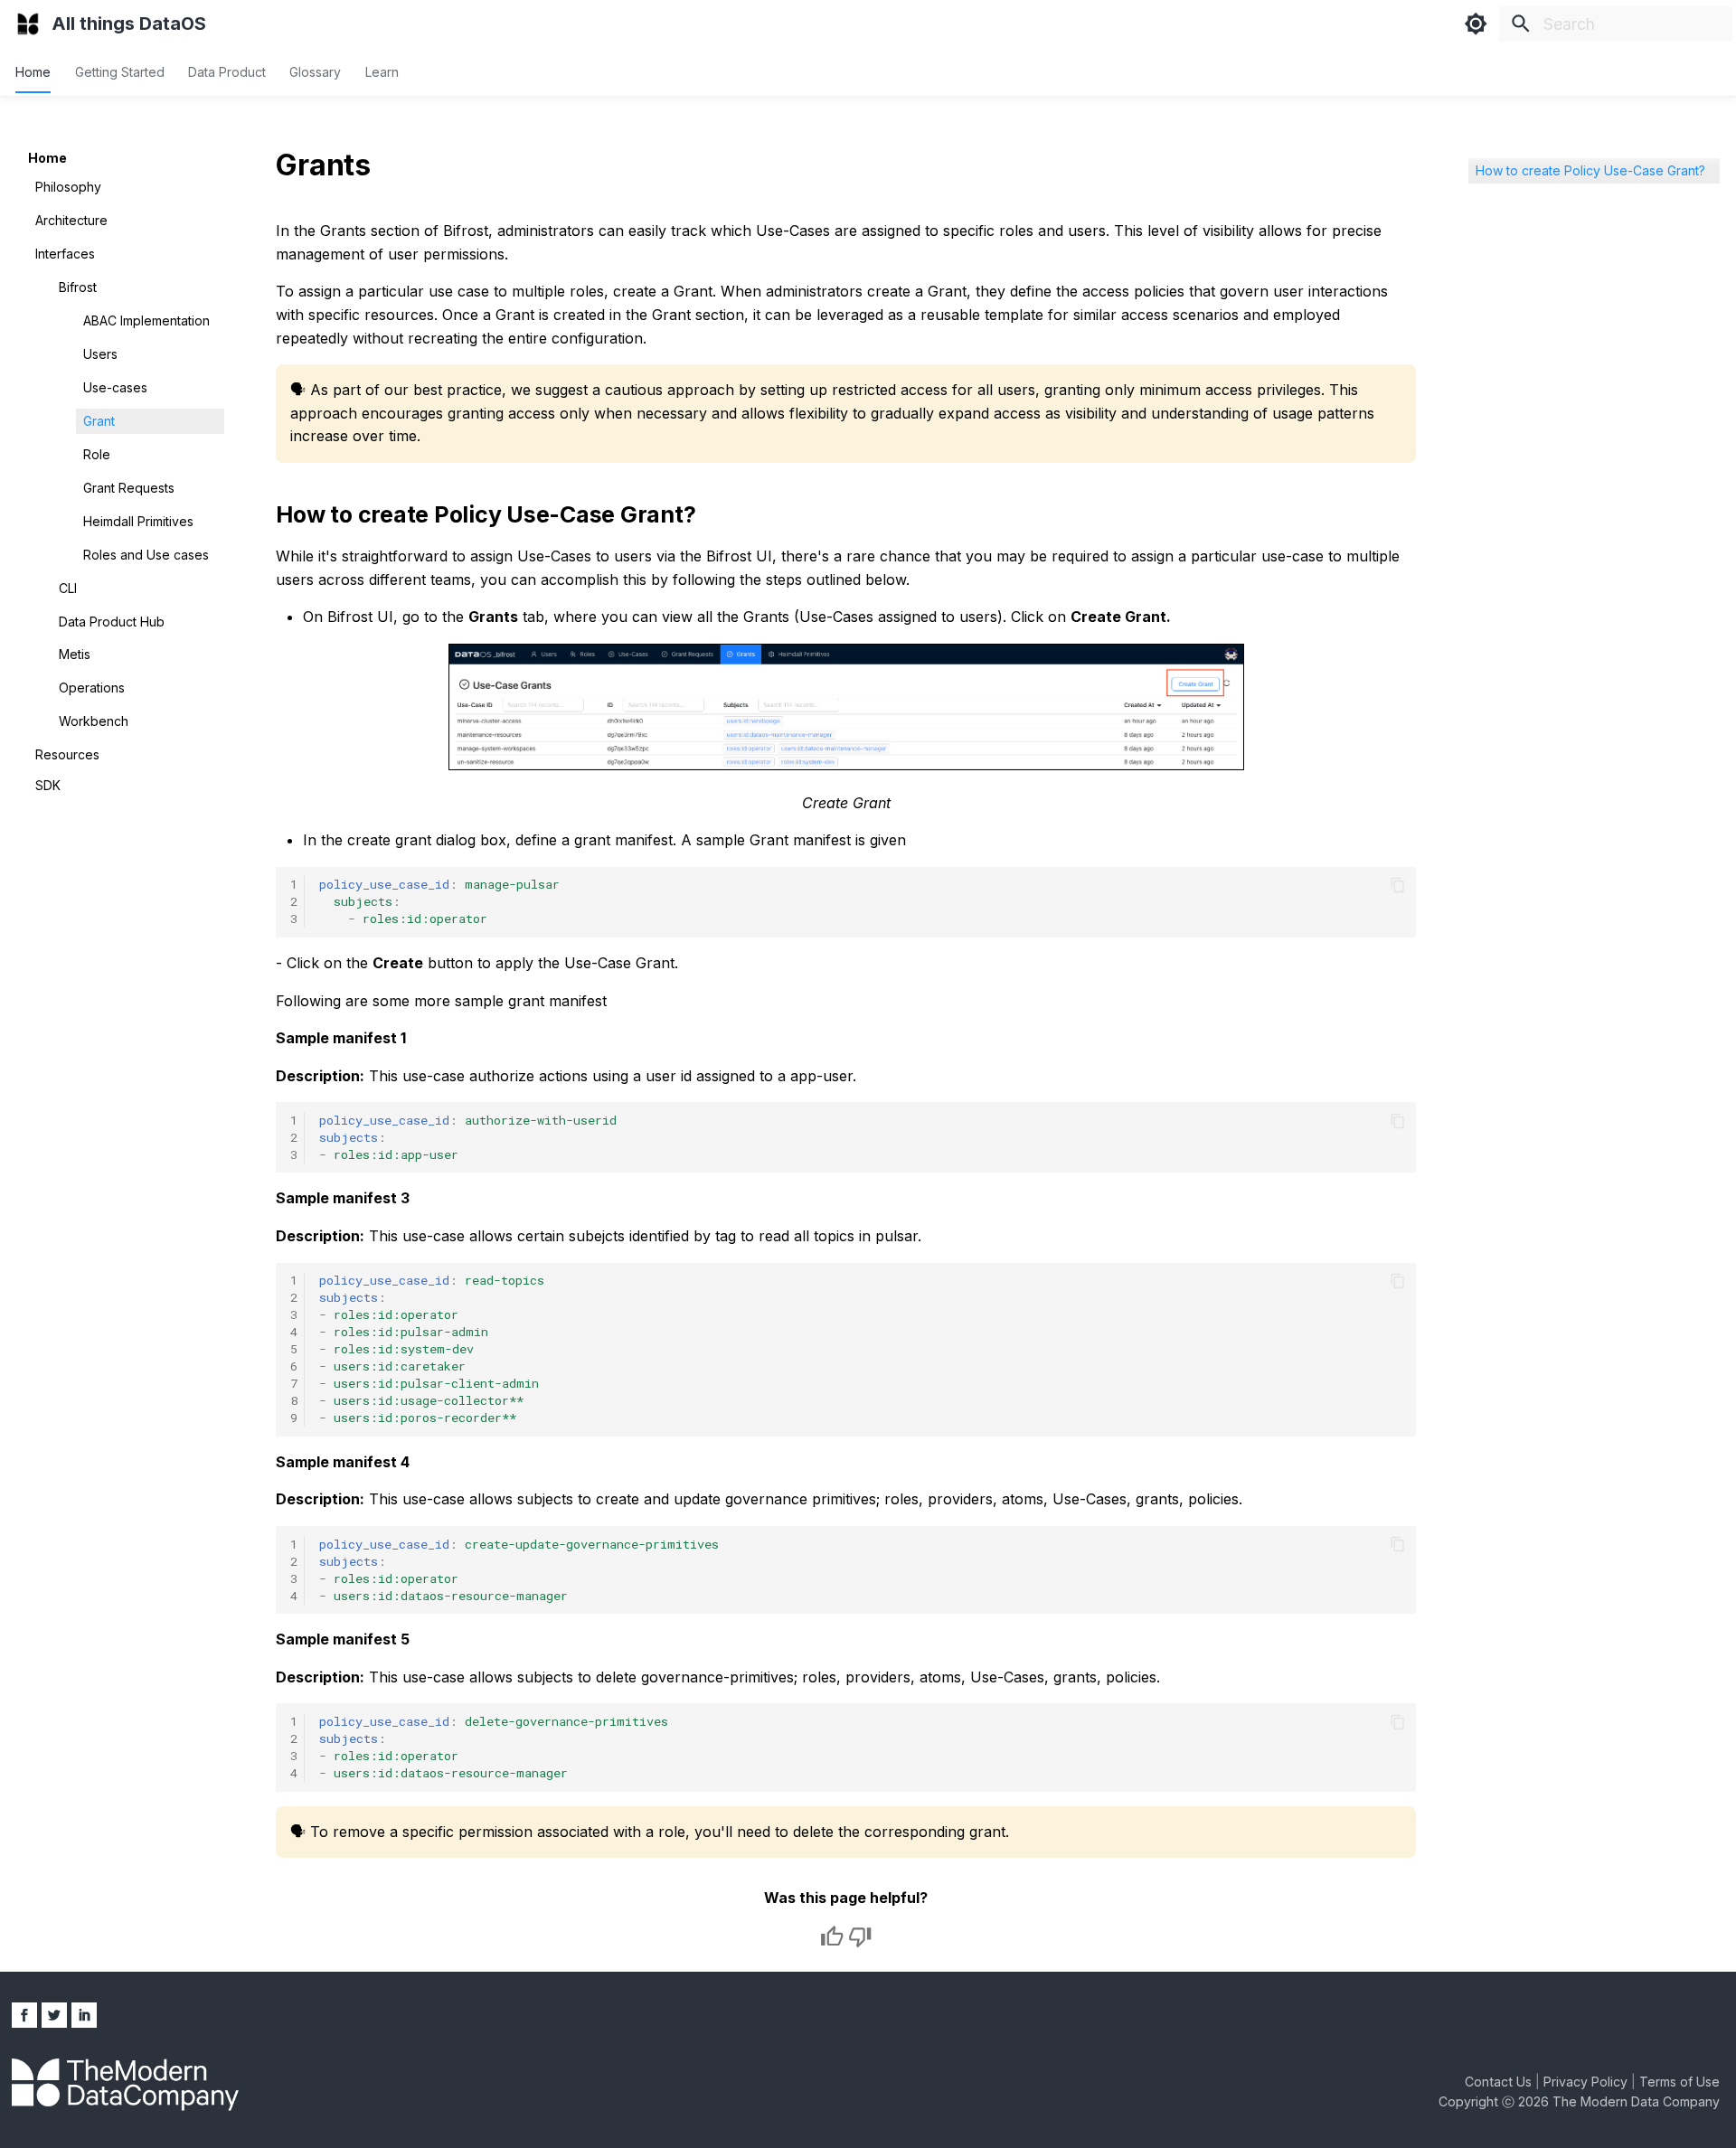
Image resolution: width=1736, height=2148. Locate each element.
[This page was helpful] (832, 1936)
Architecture (71, 220)
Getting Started (120, 71)
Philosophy (68, 187)
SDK (48, 785)
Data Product (227, 71)
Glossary (316, 71)
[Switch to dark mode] (1476, 24)
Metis (75, 654)
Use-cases (115, 387)
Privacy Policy (1587, 2082)
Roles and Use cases (146, 554)
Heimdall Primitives (138, 520)
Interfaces (65, 254)
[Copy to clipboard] (1398, 885)
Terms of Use (1679, 2082)
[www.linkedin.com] (84, 2015)
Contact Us (1500, 2082)
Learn (382, 71)
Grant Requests (129, 487)
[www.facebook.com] (24, 2015)
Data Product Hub (112, 621)
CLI (68, 587)
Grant (99, 420)
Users (100, 354)
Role (97, 453)
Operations (92, 688)
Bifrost (78, 287)
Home (34, 71)
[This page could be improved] (860, 1936)
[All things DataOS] (28, 24)
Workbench (94, 721)
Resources (67, 754)
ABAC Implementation (146, 320)
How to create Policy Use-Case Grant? (1590, 170)
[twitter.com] (54, 2015)
